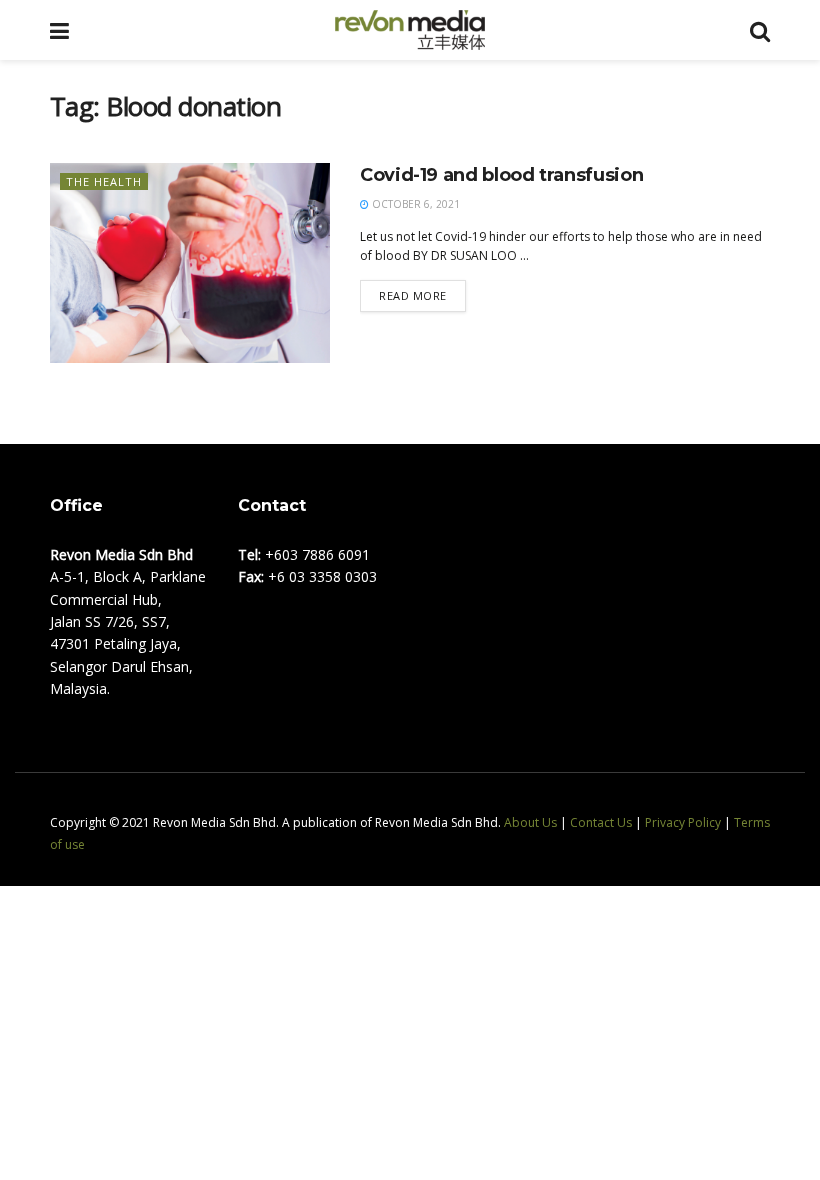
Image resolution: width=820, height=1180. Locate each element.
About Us (530, 822)
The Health (104, 181)
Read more (413, 295)
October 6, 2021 (414, 204)
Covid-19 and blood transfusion (501, 175)
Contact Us (601, 822)
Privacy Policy (683, 822)
